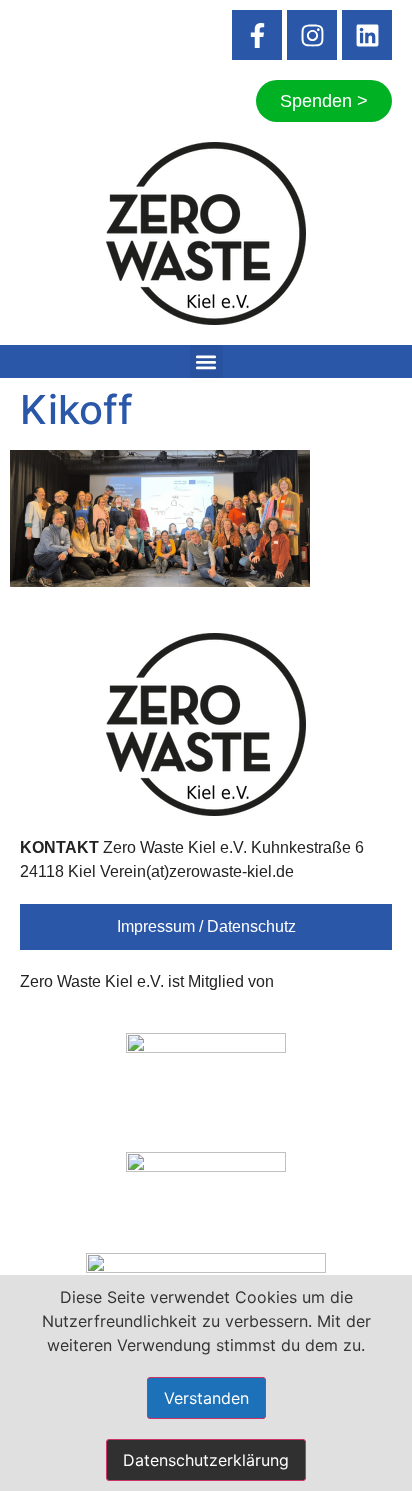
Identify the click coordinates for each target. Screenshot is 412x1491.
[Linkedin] (367, 35)
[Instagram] (312, 35)
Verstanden (206, 1398)
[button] (206, 361)
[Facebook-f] (257, 35)
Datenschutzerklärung (206, 1460)
